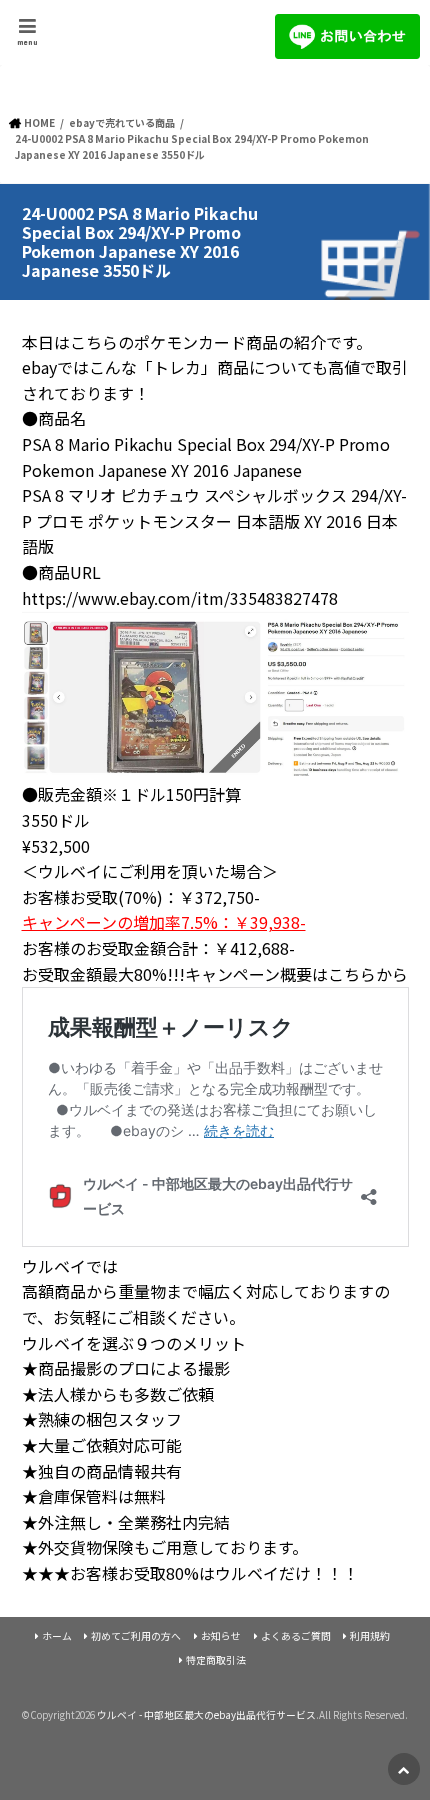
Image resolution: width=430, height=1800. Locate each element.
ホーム (57, 1636)
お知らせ (221, 1636)
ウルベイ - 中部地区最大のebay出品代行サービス (206, 1715)
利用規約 (370, 1636)
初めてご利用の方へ (136, 1636)
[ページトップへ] (404, 1769)
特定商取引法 (216, 1660)
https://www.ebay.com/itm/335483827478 (180, 598)
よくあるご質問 (296, 1636)
